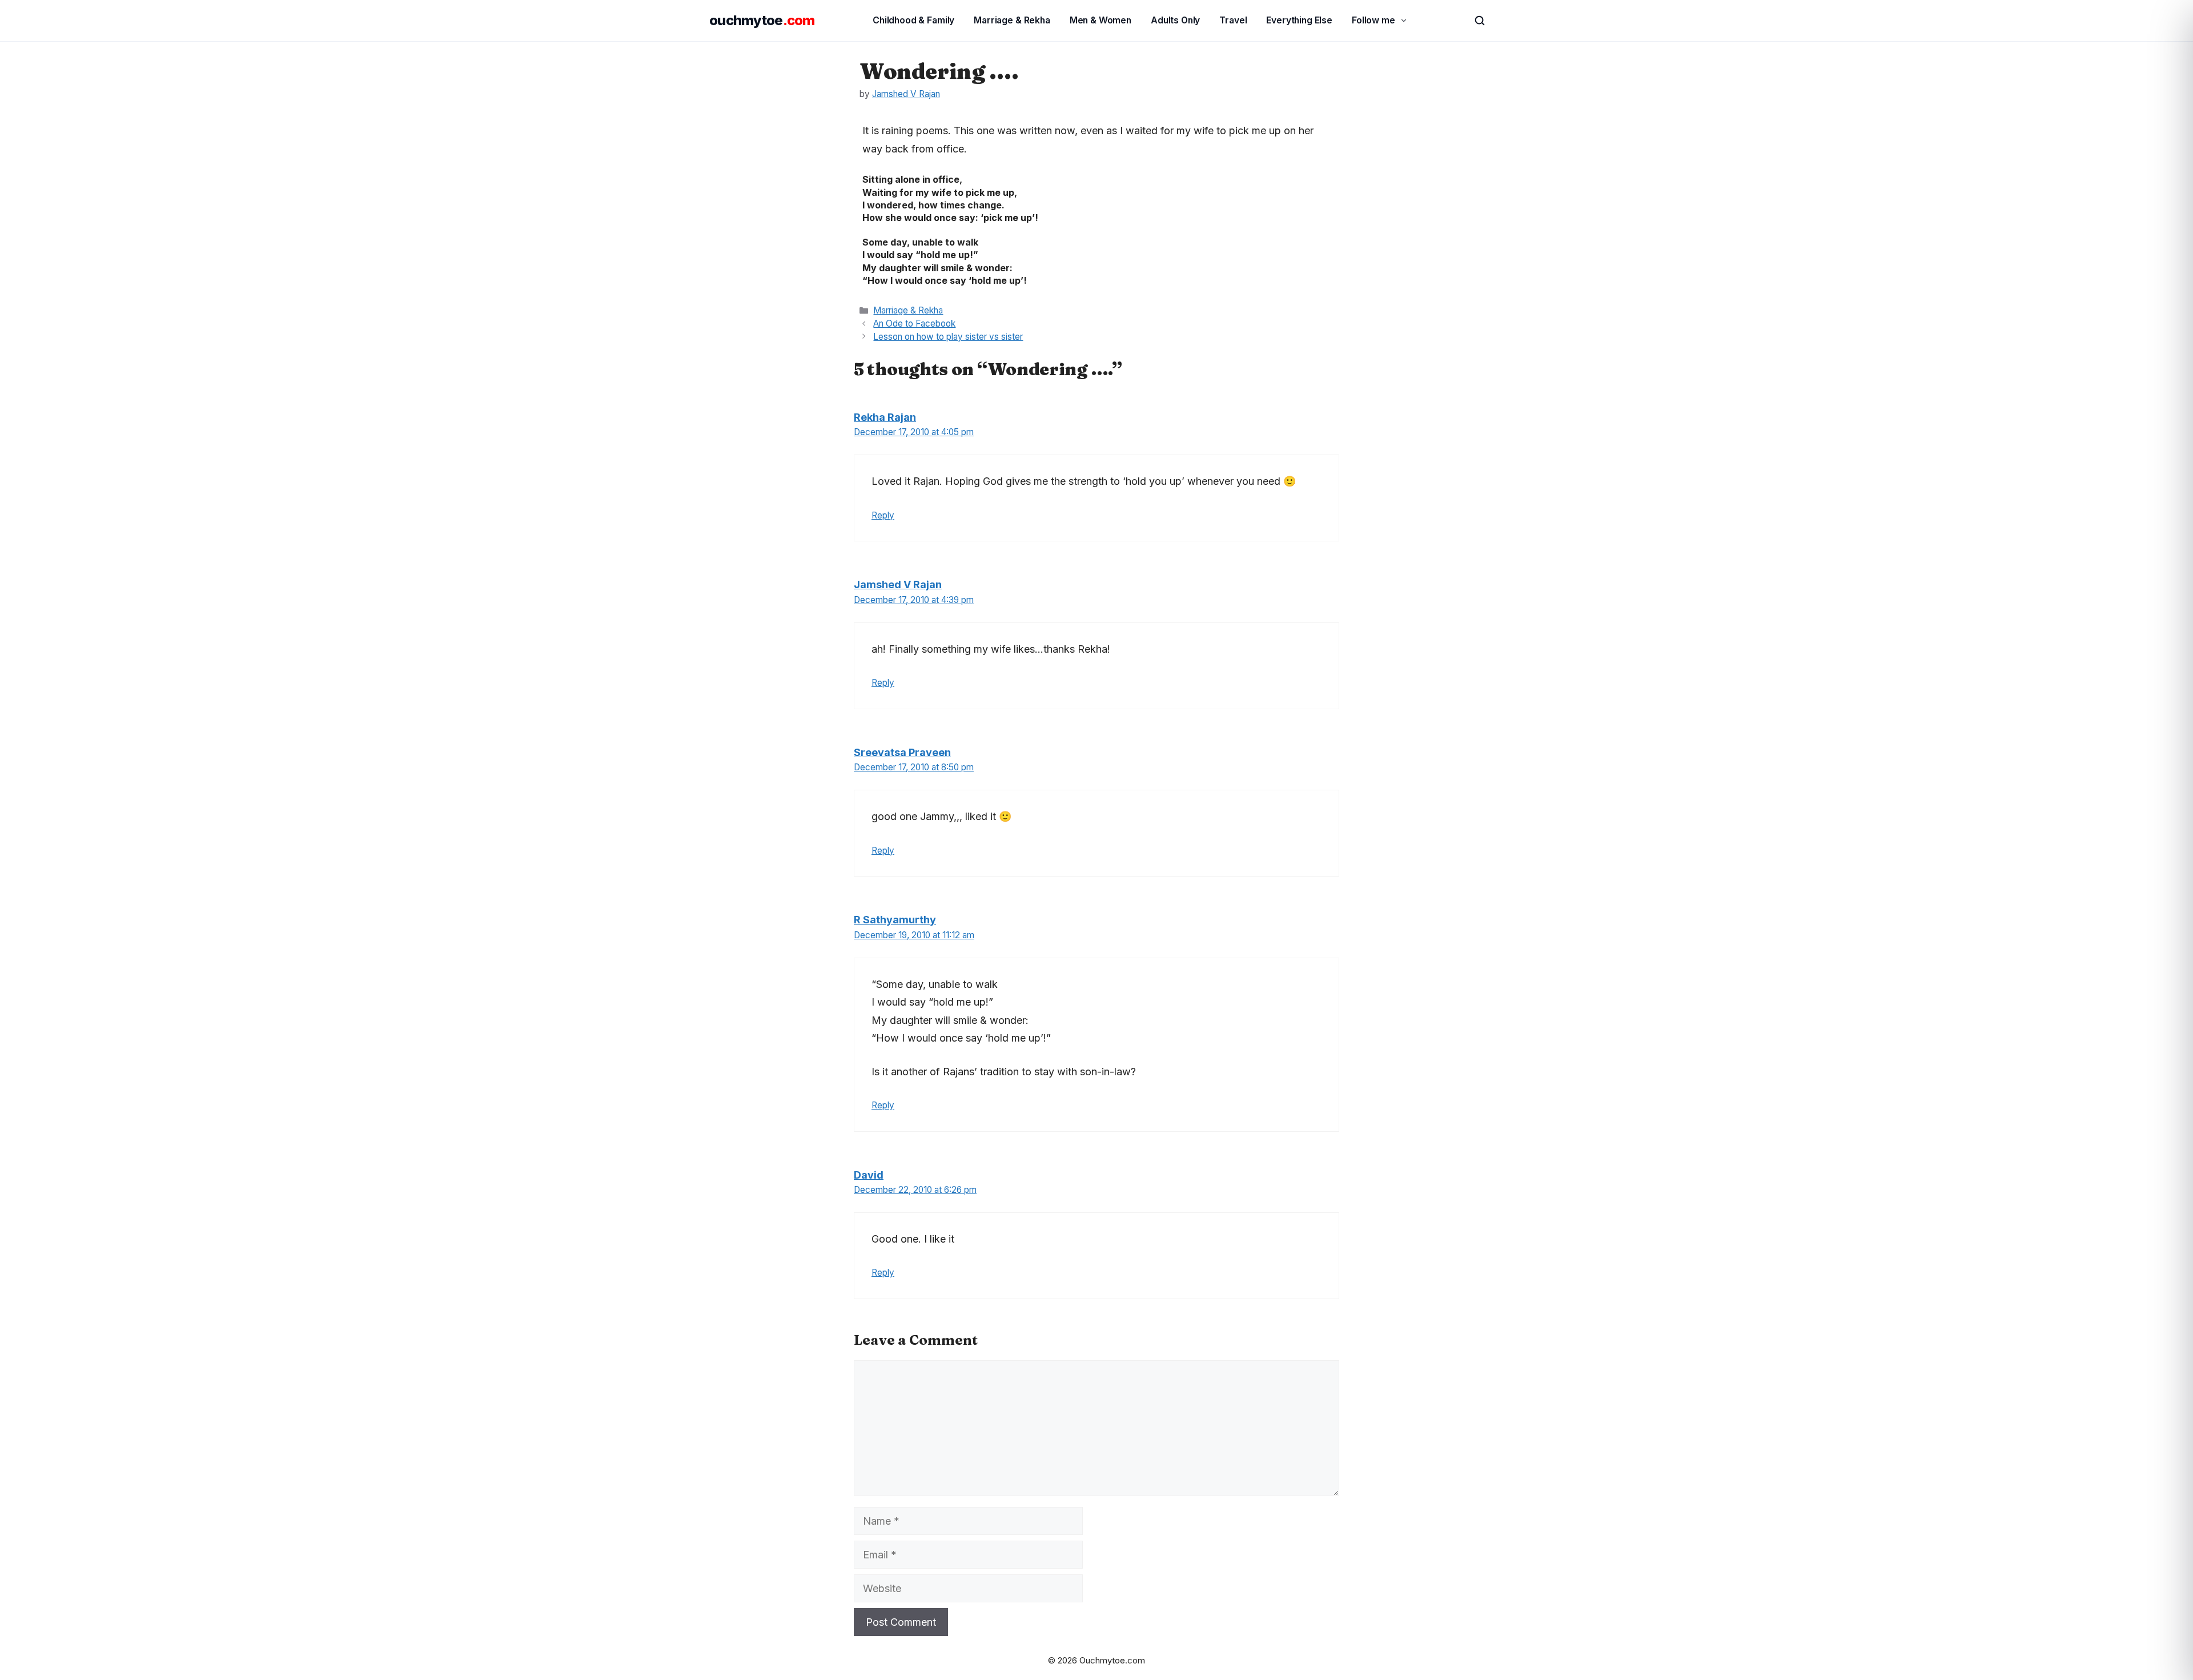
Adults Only (1175, 20)
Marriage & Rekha (1012, 20)
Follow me (1373, 20)
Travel (1233, 20)
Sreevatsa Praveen (902, 752)
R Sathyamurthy (895, 920)
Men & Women (1100, 20)
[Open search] (1475, 21)
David (869, 1175)
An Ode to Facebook (914, 323)
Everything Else (1299, 20)
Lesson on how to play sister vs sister (948, 337)
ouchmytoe (762, 20)
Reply (883, 515)
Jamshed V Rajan (898, 584)
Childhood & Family (913, 20)
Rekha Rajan (885, 417)
